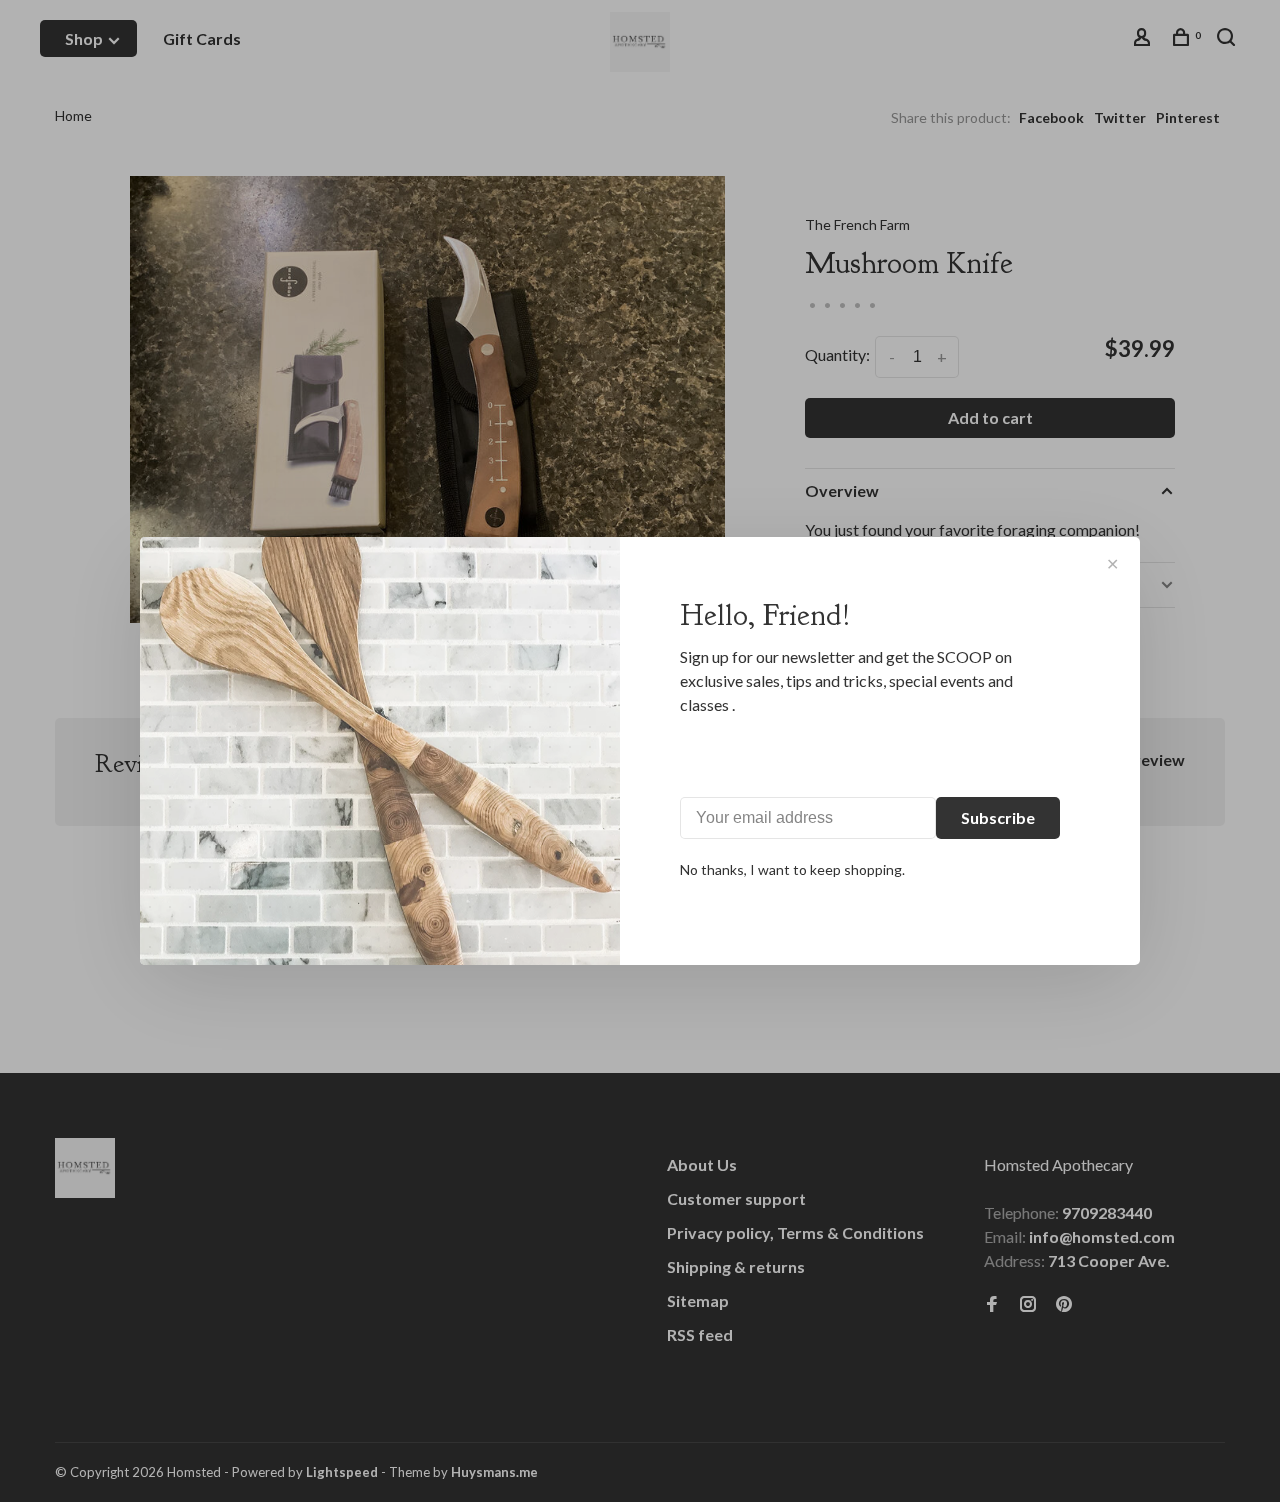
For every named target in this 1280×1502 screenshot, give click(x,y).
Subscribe (998, 817)
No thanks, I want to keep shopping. (792, 869)
